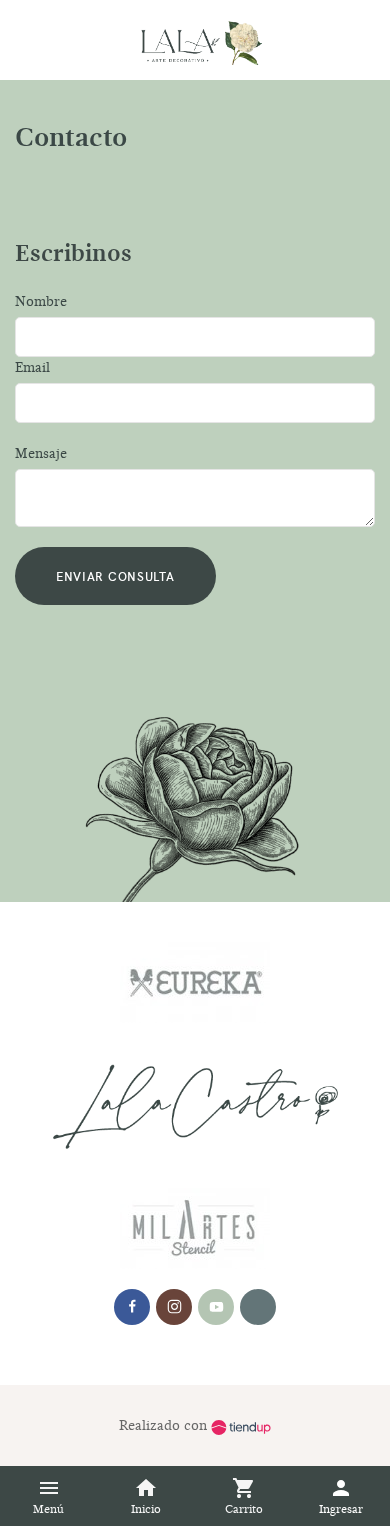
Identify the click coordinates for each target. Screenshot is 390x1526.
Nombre (41, 301)
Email (32, 367)
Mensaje (41, 453)
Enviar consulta (115, 575)
